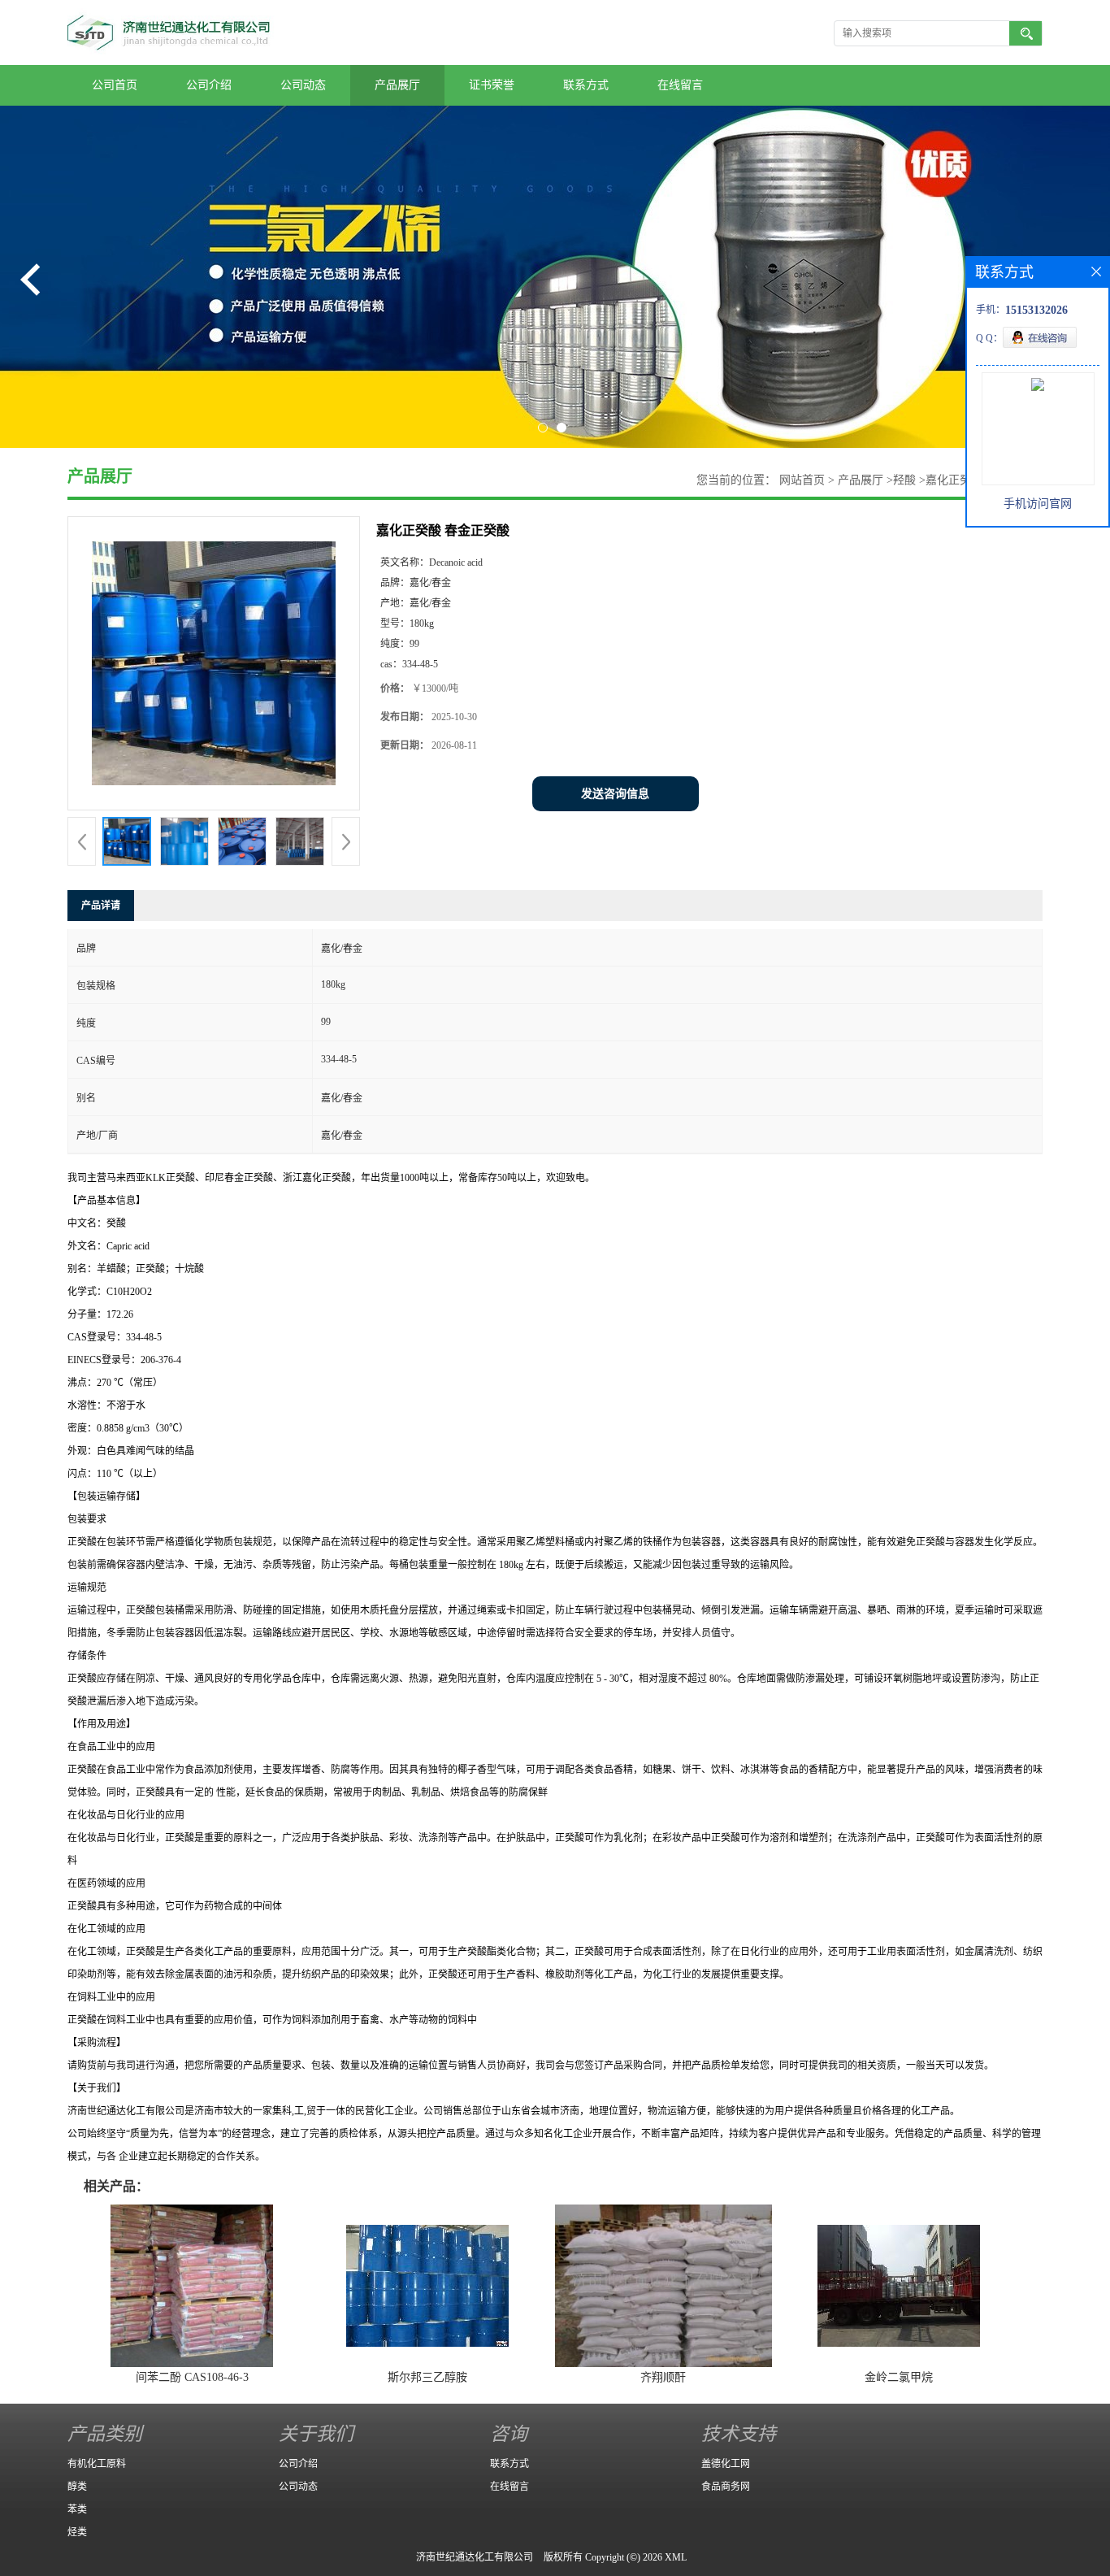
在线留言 (680, 85)
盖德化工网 (726, 2464)
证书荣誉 (492, 85)
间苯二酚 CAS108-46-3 (192, 2377)
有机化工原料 (97, 2464)
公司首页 (115, 85)
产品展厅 (397, 85)
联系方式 (586, 85)
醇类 (77, 2487)
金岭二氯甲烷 (899, 2377)
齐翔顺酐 (663, 2377)
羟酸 (904, 480)
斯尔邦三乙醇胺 (427, 2377)
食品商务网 (726, 2487)
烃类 (77, 2532)
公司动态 (303, 85)
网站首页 (802, 480)
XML (676, 2557)
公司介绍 (209, 85)
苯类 (77, 2509)
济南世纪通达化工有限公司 (475, 2557)
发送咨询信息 (615, 794)
